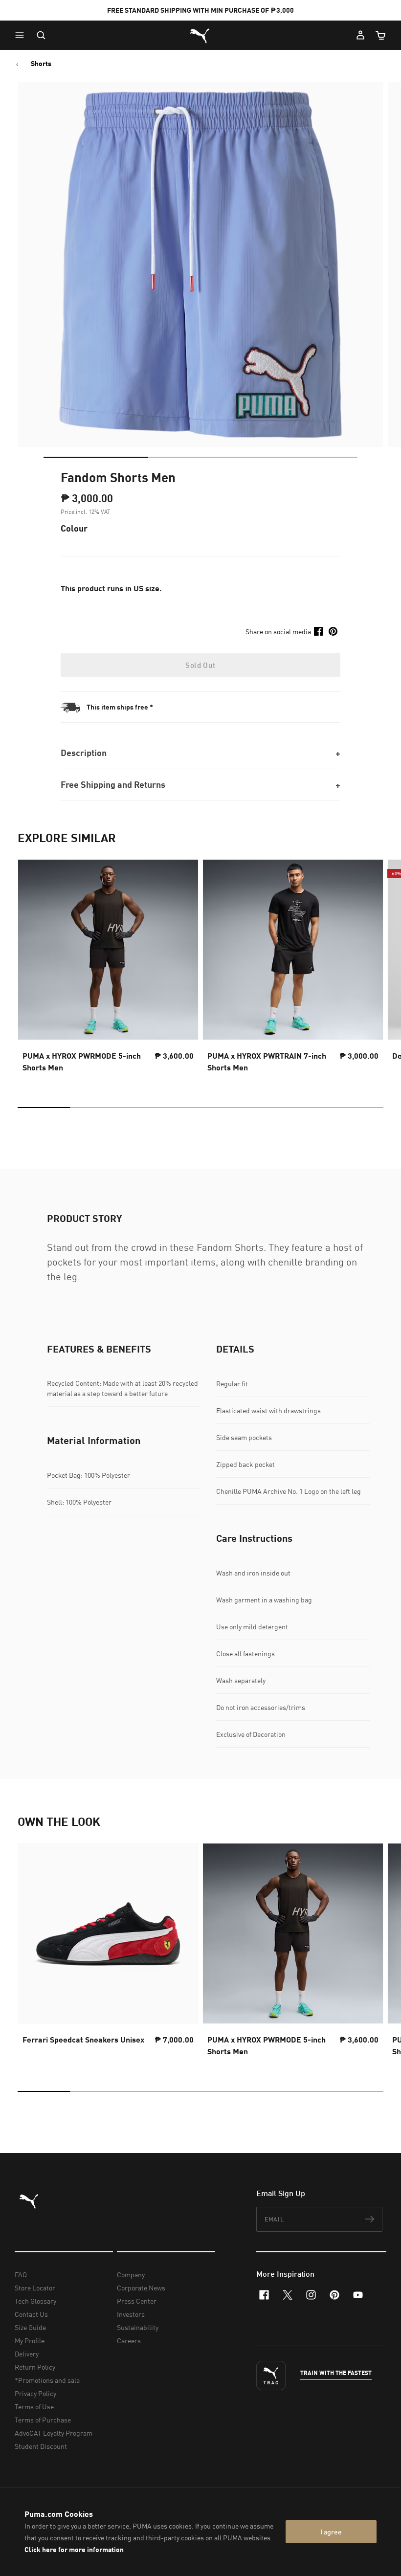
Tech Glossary (35, 2301)
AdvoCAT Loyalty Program (54, 2433)
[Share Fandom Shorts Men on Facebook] (318, 631)
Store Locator (35, 2288)
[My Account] (360, 35)
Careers (129, 2341)
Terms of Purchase (43, 2420)
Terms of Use (34, 2407)
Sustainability (138, 2327)
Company (131, 2275)
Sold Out (200, 665)
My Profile (30, 2341)
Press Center (137, 2301)
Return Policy (35, 2367)
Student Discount (41, 2446)
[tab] (96, 457)
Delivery (27, 2354)
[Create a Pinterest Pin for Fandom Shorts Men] (333, 631)
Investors (131, 2314)
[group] (108, 969)
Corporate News (141, 2288)
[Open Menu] (22, 35)
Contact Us (31, 2314)
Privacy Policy (35, 2393)
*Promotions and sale (47, 2380)
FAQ (21, 2275)
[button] (22, 35)
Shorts (41, 64)
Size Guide (30, 2327)
